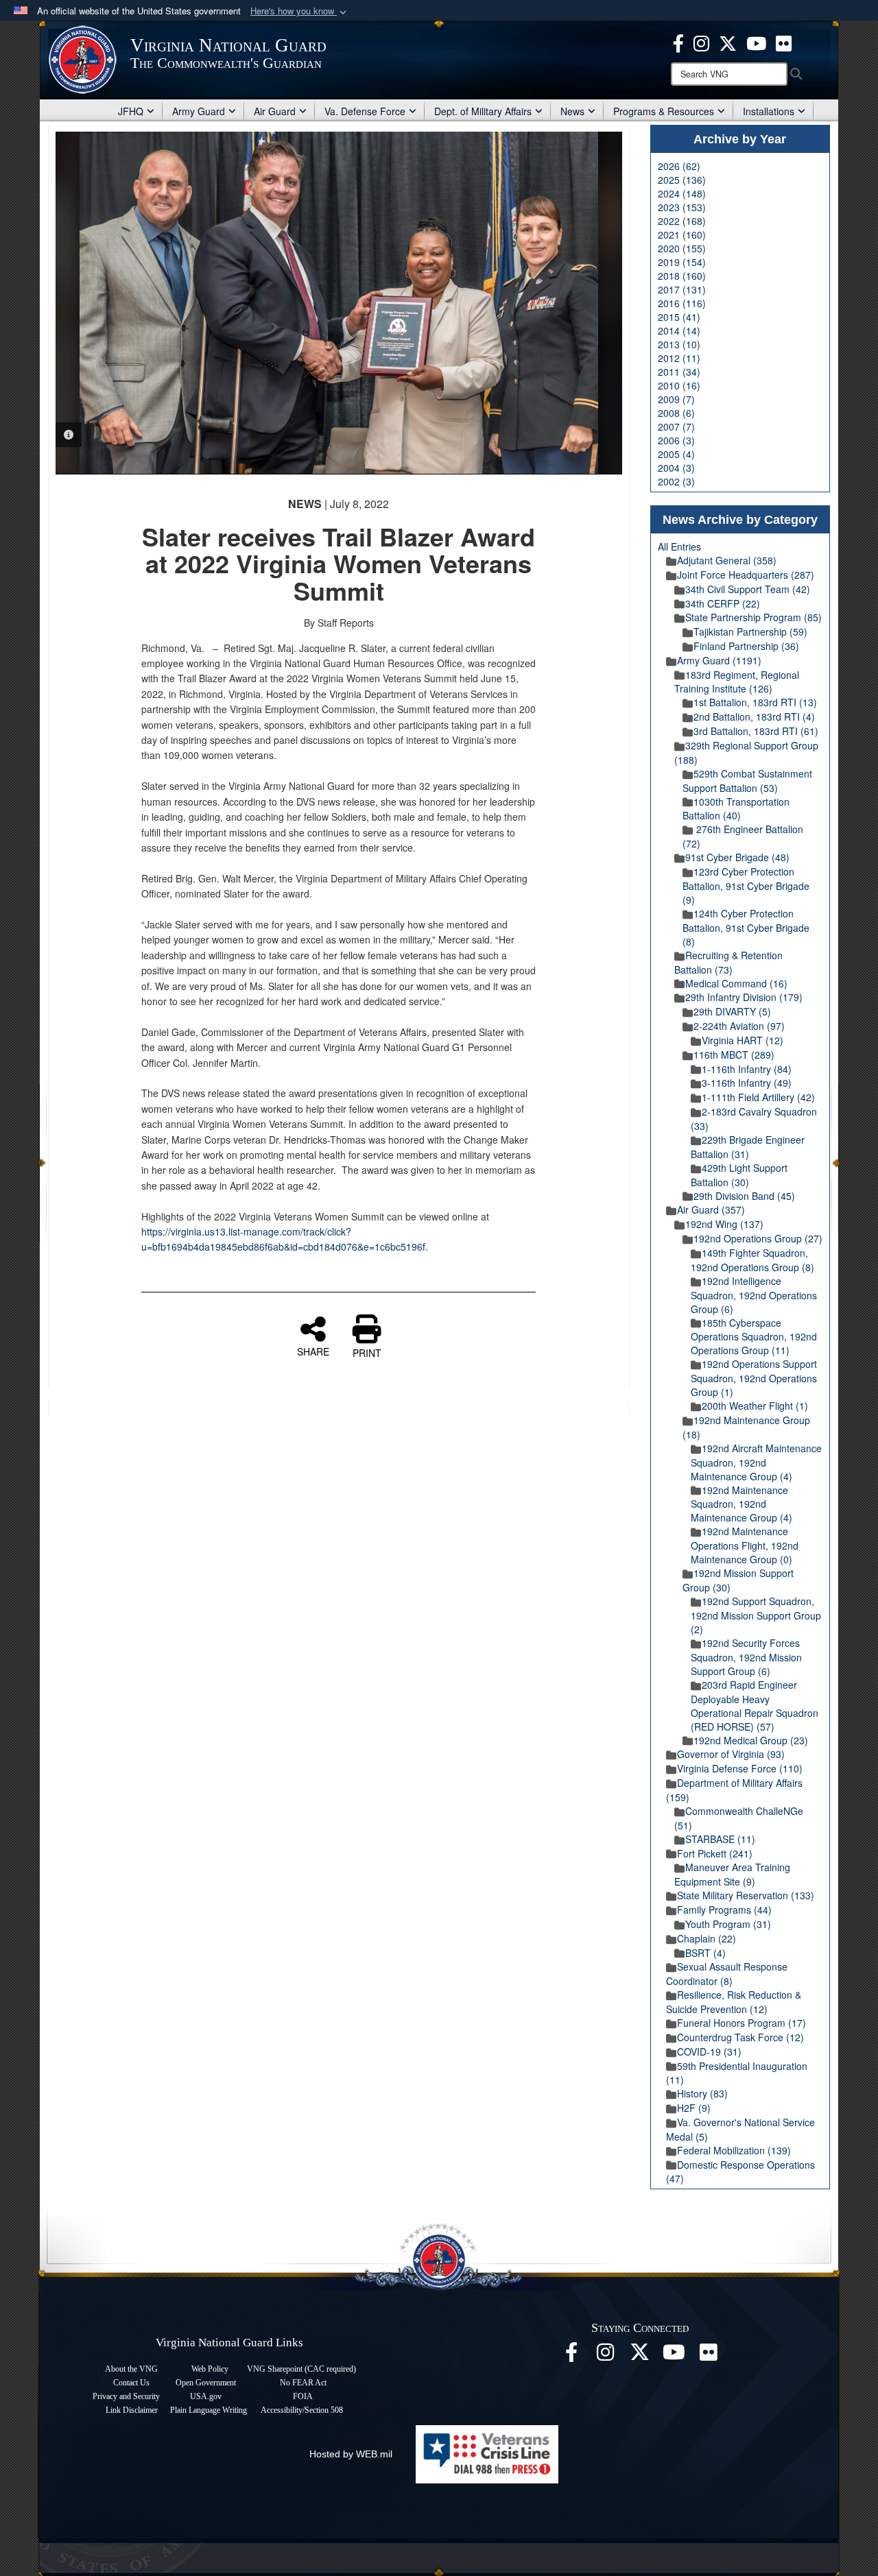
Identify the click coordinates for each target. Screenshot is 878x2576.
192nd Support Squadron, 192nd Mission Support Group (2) (756, 1615)
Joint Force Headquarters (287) (746, 575)
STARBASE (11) (720, 1839)
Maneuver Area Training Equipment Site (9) (732, 1874)
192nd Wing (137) (724, 1224)
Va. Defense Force (365, 111)
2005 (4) (676, 454)
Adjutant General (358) (727, 560)
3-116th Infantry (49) (747, 1083)
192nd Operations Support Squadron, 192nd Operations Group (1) (754, 1378)
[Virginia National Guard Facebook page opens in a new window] (678, 42)
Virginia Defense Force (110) (740, 1768)
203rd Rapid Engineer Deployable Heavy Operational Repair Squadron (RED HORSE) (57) (755, 1706)
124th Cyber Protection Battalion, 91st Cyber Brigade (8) (746, 927)
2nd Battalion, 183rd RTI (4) (754, 717)
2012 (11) (679, 358)
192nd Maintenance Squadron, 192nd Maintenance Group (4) (741, 1504)
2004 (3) (676, 468)
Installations (769, 111)
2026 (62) (679, 166)
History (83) (702, 2093)
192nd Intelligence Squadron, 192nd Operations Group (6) (754, 1295)
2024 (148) (682, 193)
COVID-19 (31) (709, 2051)
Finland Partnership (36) (746, 646)
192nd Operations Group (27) (758, 1238)
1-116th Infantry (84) (747, 1069)
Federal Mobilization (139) (734, 2150)
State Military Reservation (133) (746, 1895)
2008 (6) (676, 413)
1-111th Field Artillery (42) (758, 1097)
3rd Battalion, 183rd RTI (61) (756, 731)
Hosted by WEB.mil (351, 2454)
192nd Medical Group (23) (751, 1740)
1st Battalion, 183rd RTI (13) (755, 702)
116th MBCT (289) (734, 1055)
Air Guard (275, 111)
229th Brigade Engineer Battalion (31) (748, 1147)
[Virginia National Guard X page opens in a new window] (728, 42)
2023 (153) (682, 207)
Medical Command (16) (736, 983)
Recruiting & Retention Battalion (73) (728, 962)
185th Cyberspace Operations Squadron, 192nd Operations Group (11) (754, 1337)
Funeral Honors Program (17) (741, 2023)
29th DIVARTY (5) (732, 1011)
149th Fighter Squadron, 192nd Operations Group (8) (752, 1260)
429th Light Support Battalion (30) (739, 1175)
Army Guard (199, 111)
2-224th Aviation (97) (739, 1026)
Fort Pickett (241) (715, 1853)
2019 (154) (682, 262)
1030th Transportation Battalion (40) (736, 809)
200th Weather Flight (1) (755, 1406)
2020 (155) (682, 248)
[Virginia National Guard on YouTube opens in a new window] (756, 42)
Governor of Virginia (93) (731, 1754)
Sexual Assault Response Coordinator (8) (727, 1974)
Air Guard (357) (711, 1209)
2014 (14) (679, 330)
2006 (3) (676, 440)
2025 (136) (682, 180)
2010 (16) (679, 385)
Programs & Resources (664, 111)
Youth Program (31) (728, 1924)
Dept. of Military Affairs (483, 111)
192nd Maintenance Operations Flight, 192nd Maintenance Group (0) (745, 1545)
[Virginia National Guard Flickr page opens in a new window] (784, 42)
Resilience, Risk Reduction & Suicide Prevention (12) (734, 2002)
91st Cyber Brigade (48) (737, 857)
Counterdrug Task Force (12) (740, 2037)
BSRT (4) (705, 1953)
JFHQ (131, 111)
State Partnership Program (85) (754, 617)
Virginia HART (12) (743, 1040)
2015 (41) (679, 317)
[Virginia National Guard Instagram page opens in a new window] (701, 42)
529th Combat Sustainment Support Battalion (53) (747, 781)
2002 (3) (676, 481)
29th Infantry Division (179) (744, 997)
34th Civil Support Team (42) (748, 589)
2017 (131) (682, 289)
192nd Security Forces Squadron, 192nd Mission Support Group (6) (746, 1657)
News (572, 111)
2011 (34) (679, 372)
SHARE (313, 1351)
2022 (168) (682, 221)
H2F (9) (694, 2108)
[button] (300, 11)
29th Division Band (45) (744, 1196)
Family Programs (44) (724, 1910)
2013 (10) (679, 344)
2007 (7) (676, 426)
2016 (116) (682, 303)
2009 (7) (676, 399)
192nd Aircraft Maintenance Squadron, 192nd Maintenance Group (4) (756, 1462)
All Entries (679, 546)
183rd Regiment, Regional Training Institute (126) (737, 682)
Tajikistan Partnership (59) (750, 631)
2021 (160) (682, 234)
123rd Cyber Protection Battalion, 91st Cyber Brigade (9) (746, 886)
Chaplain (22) (707, 1938)
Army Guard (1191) (719, 660)
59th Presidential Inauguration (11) (737, 2073)
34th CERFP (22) (723, 603)
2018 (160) (682, 276)
